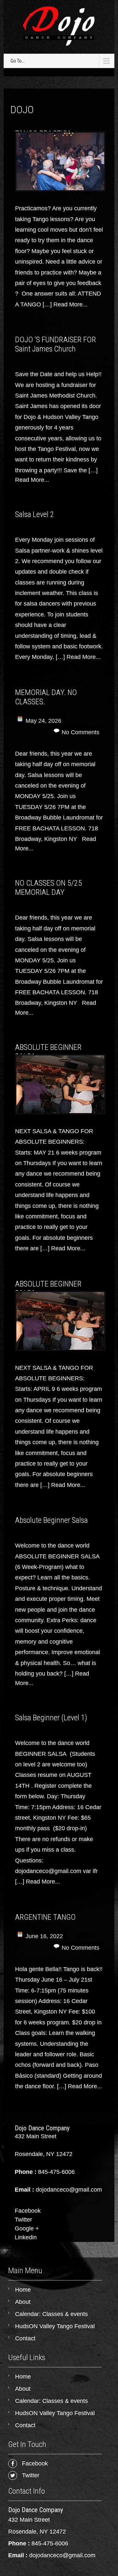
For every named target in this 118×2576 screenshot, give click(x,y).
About (23, 2302)
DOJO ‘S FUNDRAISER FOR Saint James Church (56, 344)
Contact (25, 2338)
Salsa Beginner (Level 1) (51, 1718)
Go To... (18, 61)
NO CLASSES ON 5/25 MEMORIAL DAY (49, 888)
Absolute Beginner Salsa (51, 1520)
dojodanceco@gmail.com (62, 2555)
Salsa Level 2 (35, 514)
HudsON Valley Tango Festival (55, 2326)
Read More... (70, 304)
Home (23, 2290)
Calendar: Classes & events (51, 2314)
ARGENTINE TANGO (45, 1917)
